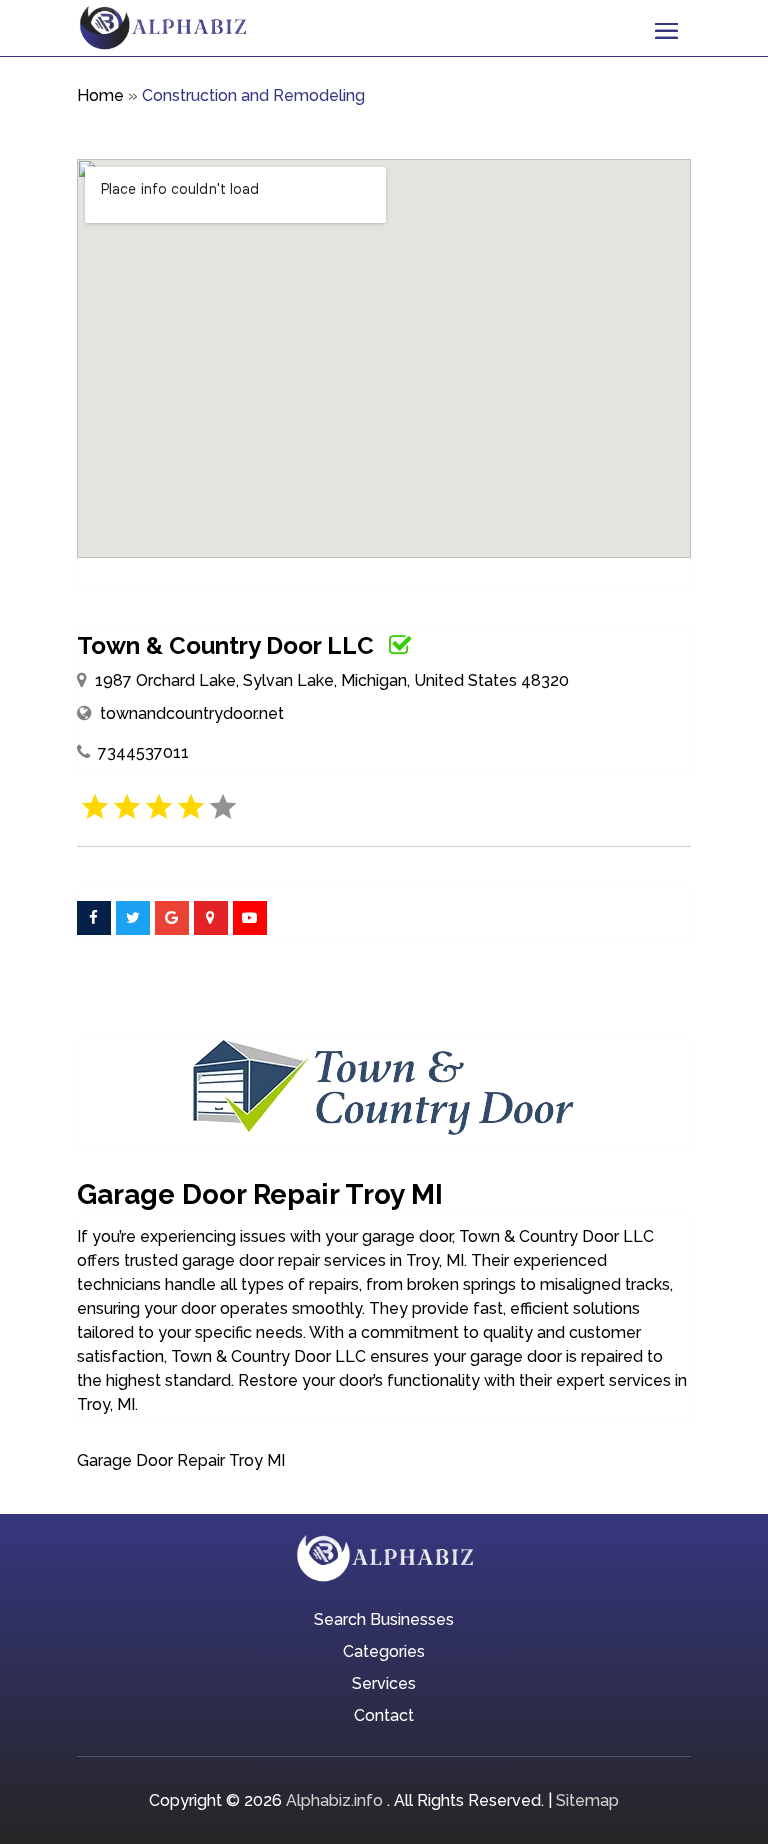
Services (384, 1685)
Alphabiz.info (334, 1800)
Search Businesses (384, 1621)
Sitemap (587, 1800)
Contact (384, 1717)
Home (100, 95)
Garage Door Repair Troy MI (181, 1460)
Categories (384, 1653)
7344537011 (143, 752)
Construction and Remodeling (253, 95)
